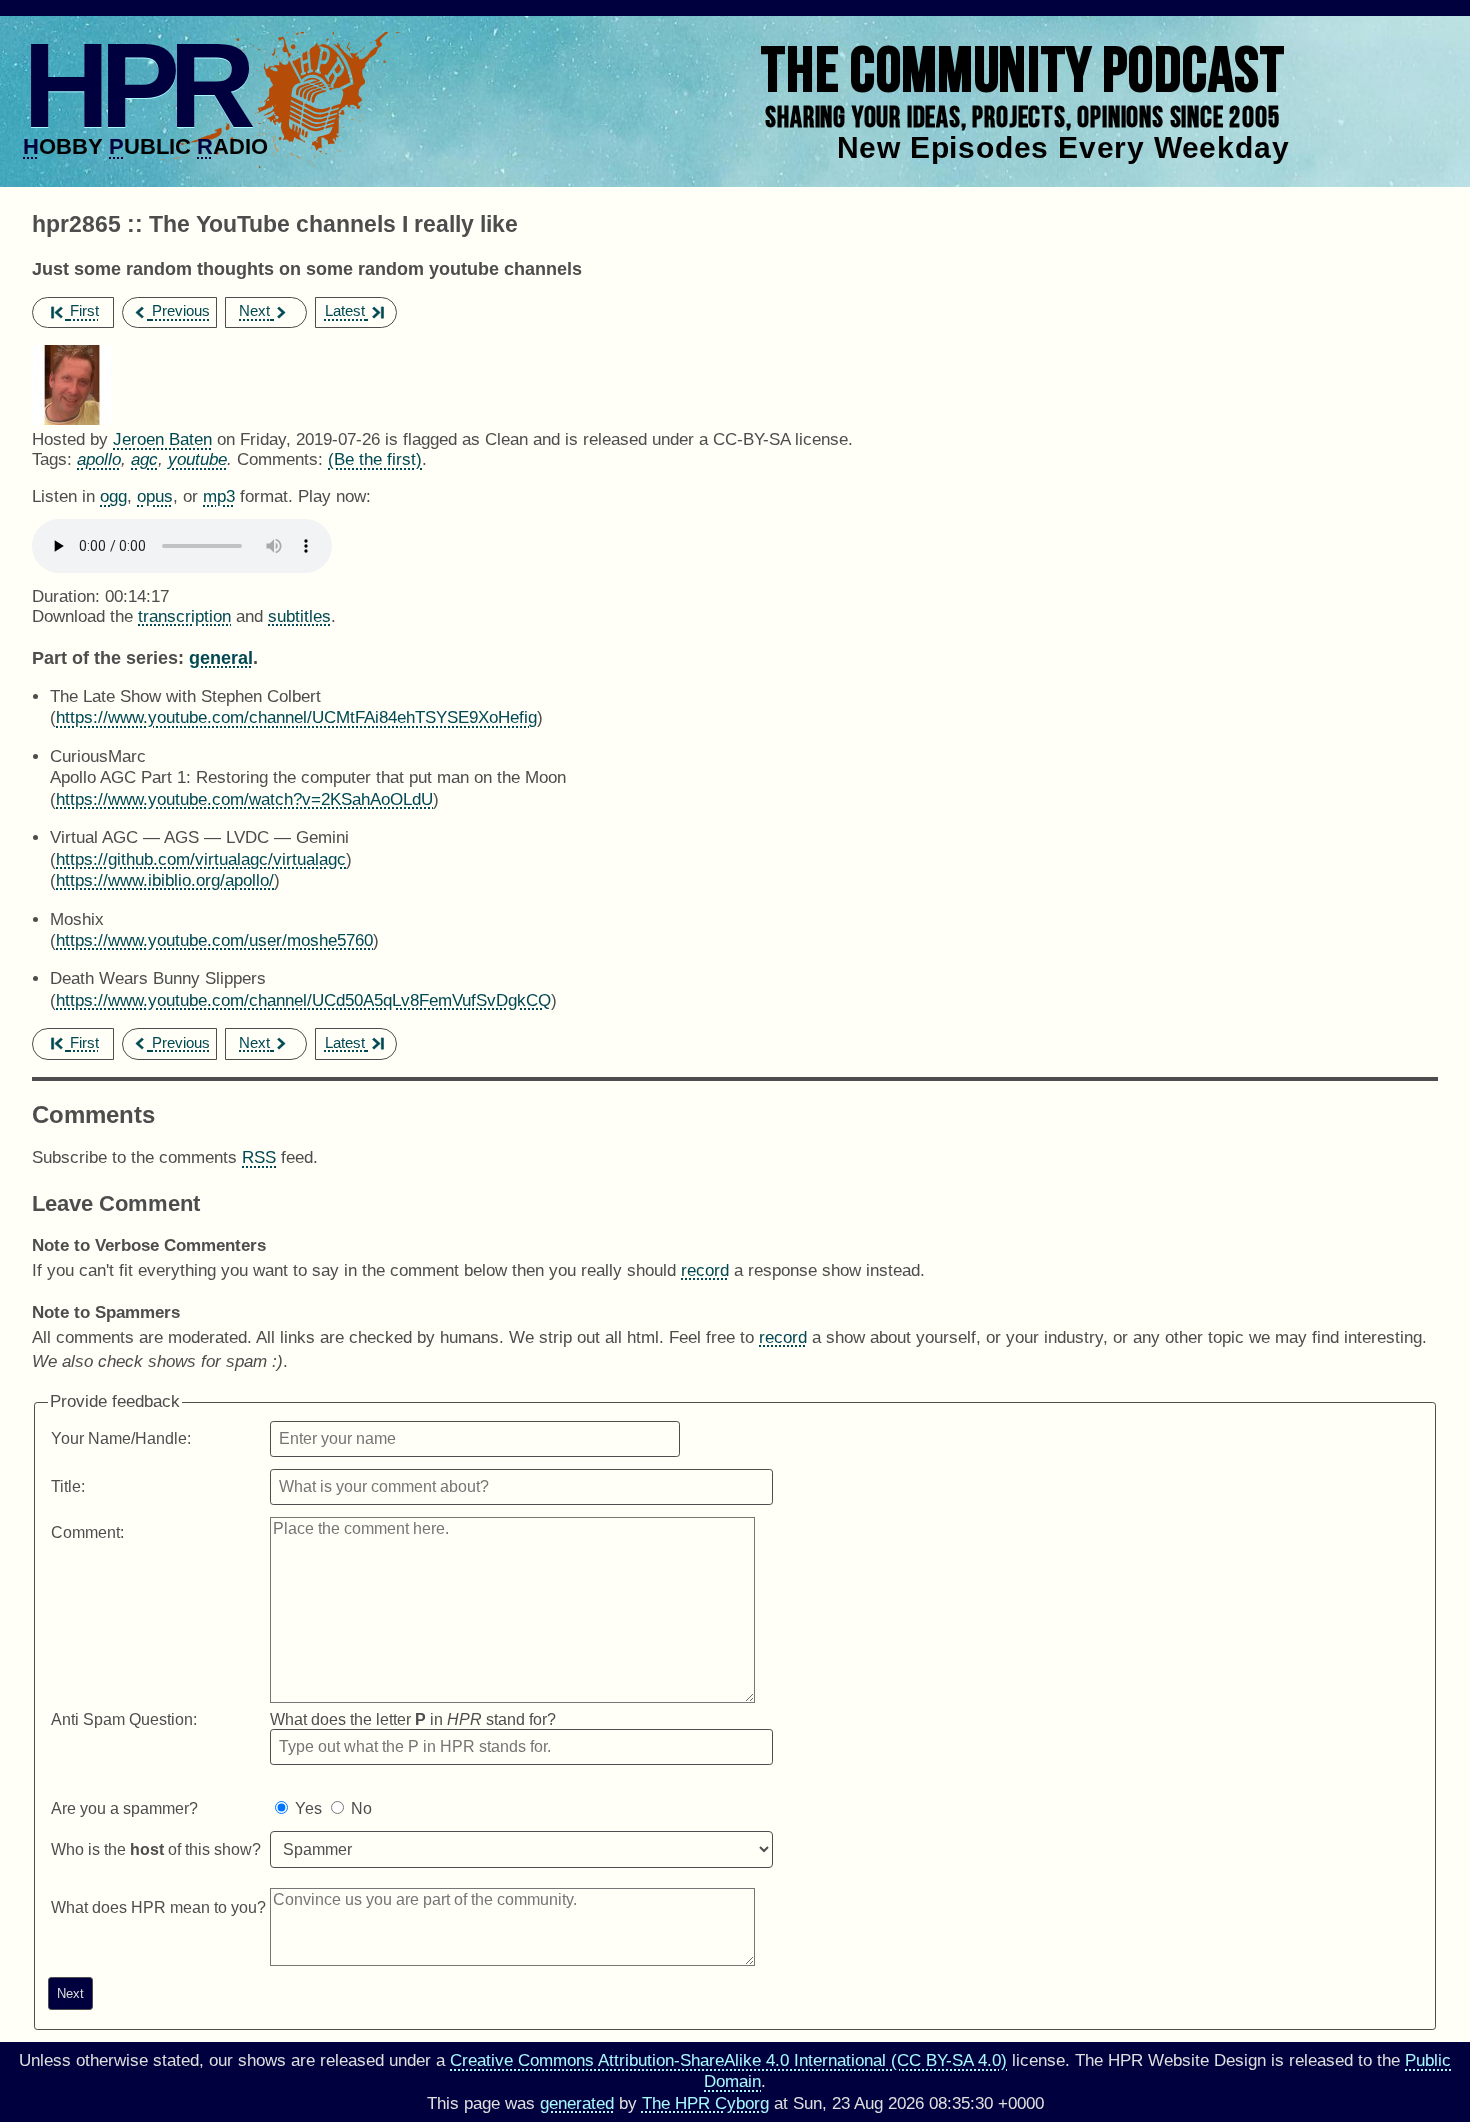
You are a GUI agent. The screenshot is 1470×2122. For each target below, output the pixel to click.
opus (155, 496)
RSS (259, 1157)
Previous (181, 310)
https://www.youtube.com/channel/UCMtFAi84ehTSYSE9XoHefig (296, 717)
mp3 (219, 496)
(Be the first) (375, 459)
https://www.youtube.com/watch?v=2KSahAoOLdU (244, 799)
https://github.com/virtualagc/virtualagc (201, 859)
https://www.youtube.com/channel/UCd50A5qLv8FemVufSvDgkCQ (303, 1000)
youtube (197, 459)
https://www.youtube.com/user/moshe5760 (214, 940)
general (221, 657)
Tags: (52, 459)
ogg (113, 496)
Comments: (282, 459)
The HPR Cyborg (705, 2103)
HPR (134, 85)
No (361, 1808)
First (84, 310)
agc (144, 459)
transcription (184, 616)
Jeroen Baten (162, 439)
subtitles (299, 616)
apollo (99, 459)
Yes (308, 1808)
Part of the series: (108, 657)
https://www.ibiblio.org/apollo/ (165, 880)
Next (254, 310)
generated (577, 2103)
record (705, 1270)
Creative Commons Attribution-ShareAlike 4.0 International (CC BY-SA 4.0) (728, 2060)
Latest (345, 310)
